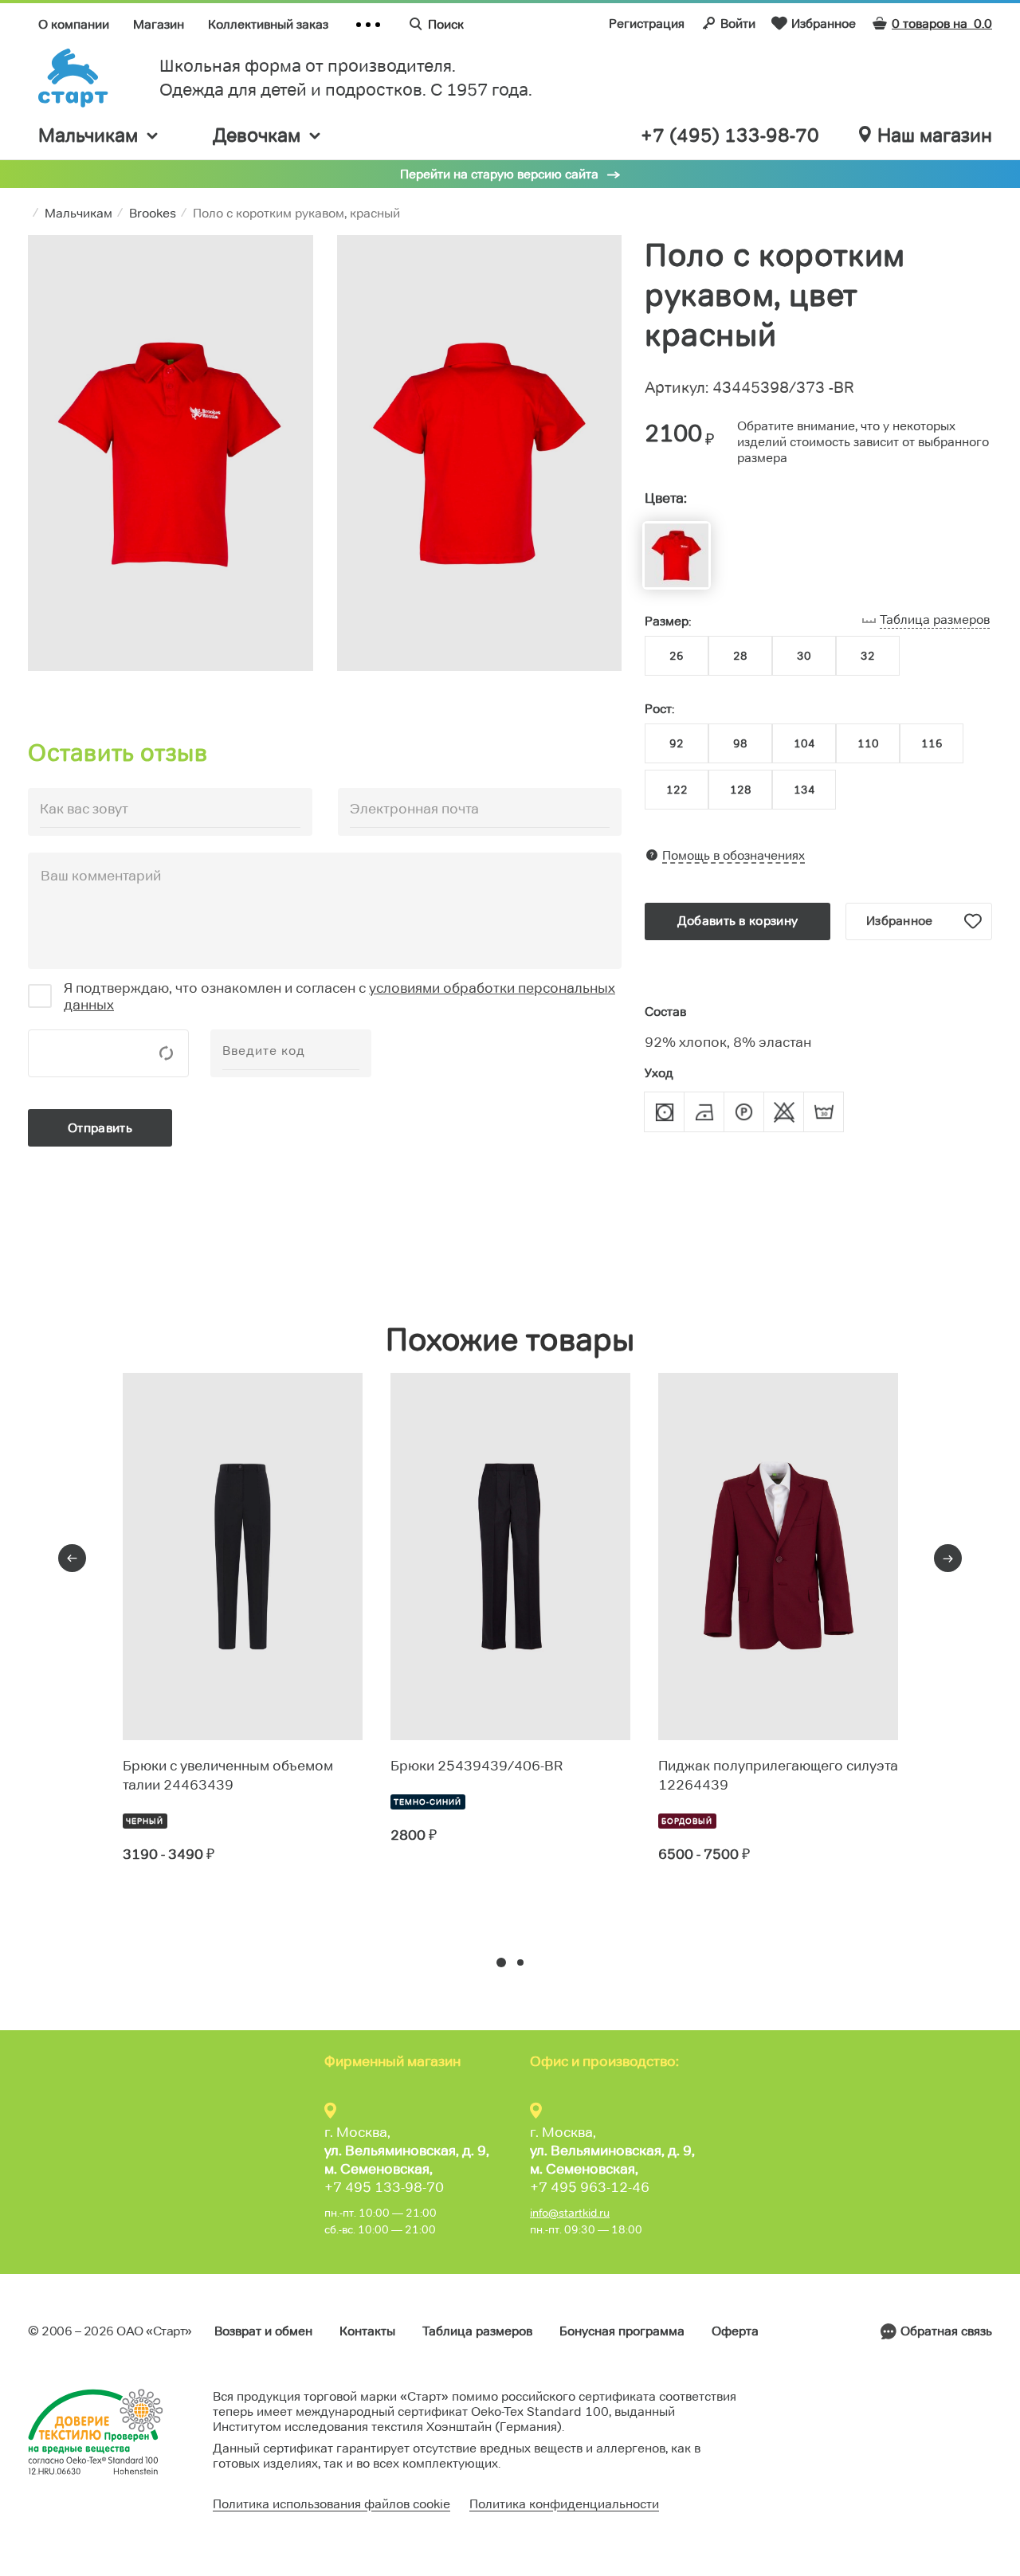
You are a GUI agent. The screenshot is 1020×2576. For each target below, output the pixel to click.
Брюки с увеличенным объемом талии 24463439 (228, 1775)
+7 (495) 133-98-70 (730, 135)
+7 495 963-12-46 (590, 2187)
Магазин (159, 24)
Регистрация (647, 24)
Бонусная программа (622, 2331)
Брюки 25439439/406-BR (477, 1766)
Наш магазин (935, 135)
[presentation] (72, 1558)
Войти (738, 24)
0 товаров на (942, 24)
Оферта (735, 2331)
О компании (74, 24)
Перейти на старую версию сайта (499, 174)
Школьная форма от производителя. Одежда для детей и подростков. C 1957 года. (346, 78)
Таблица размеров (477, 2331)
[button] (501, 1962)
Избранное (824, 24)
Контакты (367, 2331)
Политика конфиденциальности (564, 2504)
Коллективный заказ (268, 24)
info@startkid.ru (570, 2213)
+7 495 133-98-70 (384, 2187)
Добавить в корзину (738, 921)
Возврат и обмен (263, 2331)
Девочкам (257, 135)
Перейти (180, 1912)
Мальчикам (88, 135)
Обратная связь (946, 2331)
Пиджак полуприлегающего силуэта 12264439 (778, 1775)
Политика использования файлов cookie (331, 2504)
